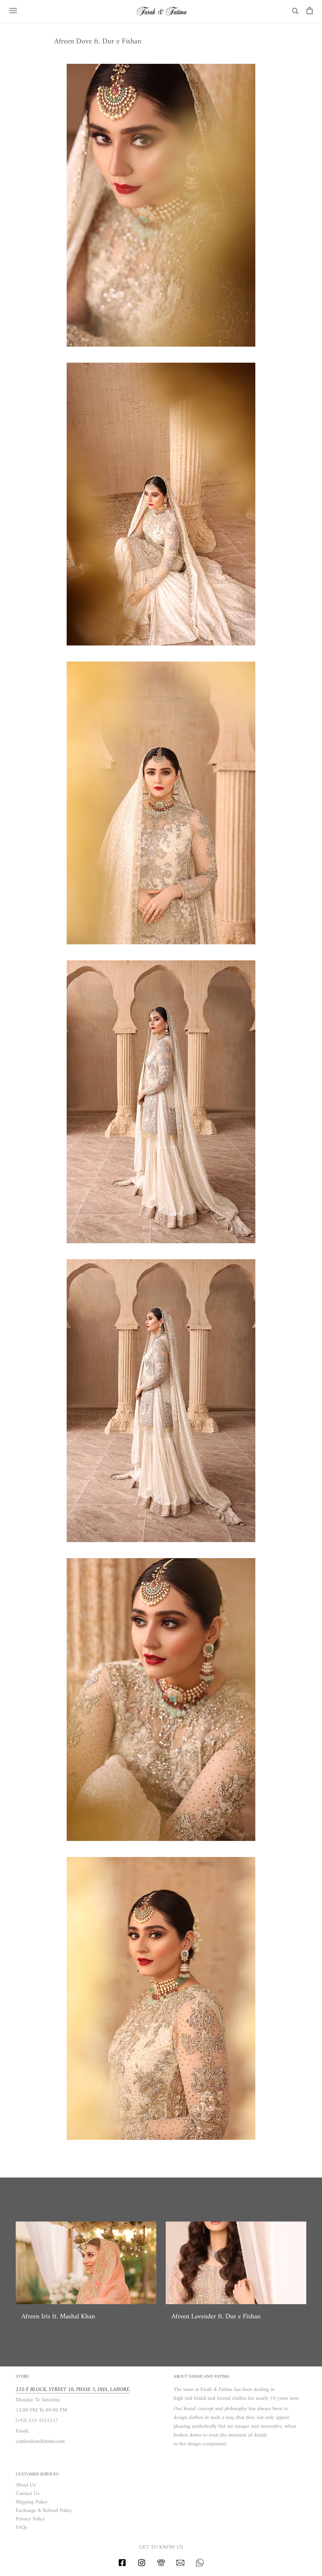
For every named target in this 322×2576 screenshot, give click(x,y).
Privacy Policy (30, 2519)
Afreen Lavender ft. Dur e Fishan (216, 2317)
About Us (26, 2485)
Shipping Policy (32, 2502)
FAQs (21, 2528)
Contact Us (28, 2494)
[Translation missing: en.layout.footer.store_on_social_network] (122, 2565)
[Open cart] (310, 11)
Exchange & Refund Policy (44, 2511)
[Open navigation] (13, 11)
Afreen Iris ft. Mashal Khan (58, 2317)
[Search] (295, 11)
